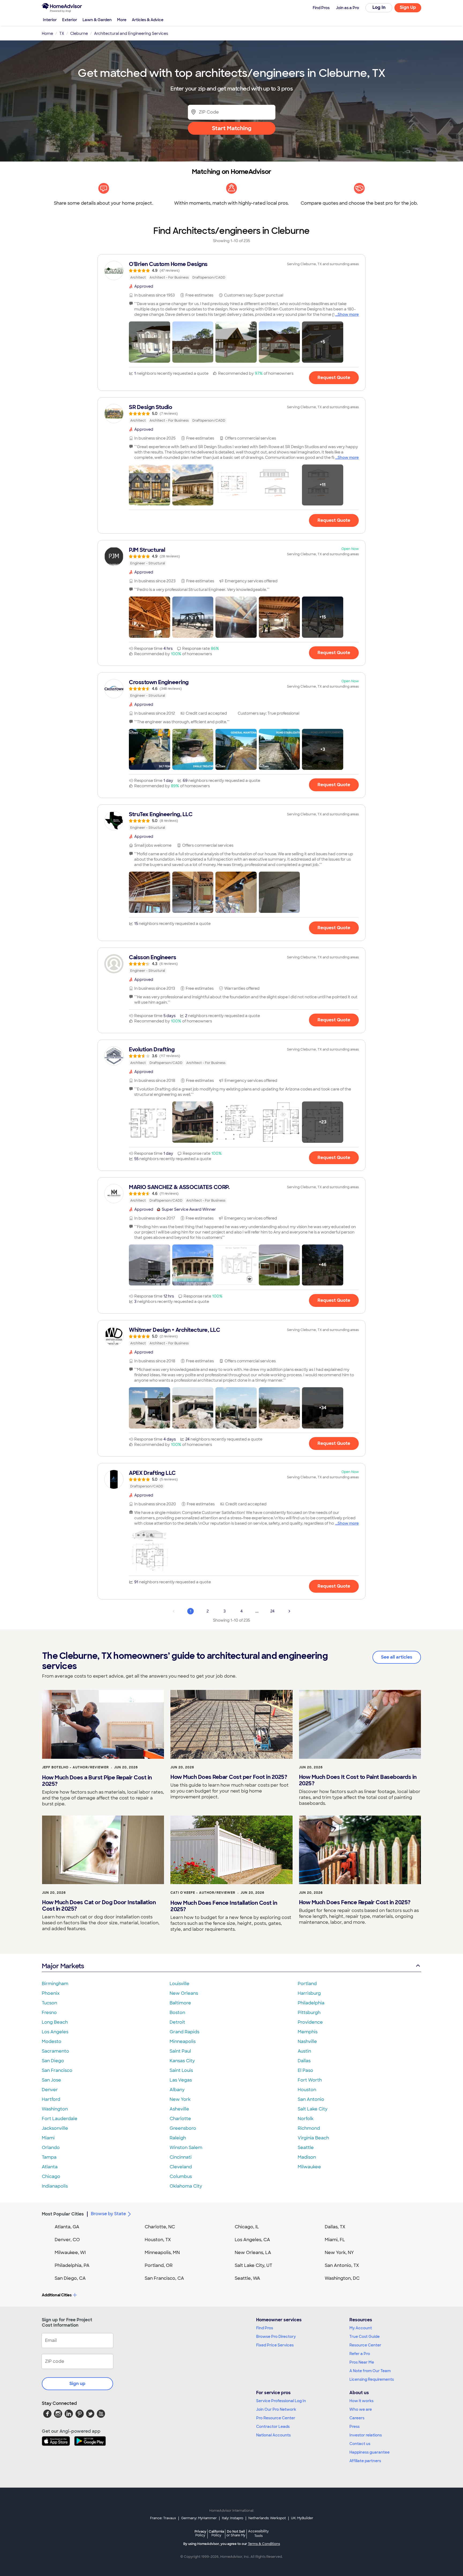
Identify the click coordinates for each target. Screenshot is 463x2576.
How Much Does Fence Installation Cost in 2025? (224, 1906)
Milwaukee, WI (70, 2253)
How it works (361, 2401)
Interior (50, 20)
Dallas (304, 2061)
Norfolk (306, 2119)
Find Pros (265, 2328)
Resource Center (365, 2345)
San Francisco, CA (164, 2278)
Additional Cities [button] (57, 2295)
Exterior (70, 20)
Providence (310, 2022)
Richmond (309, 2128)
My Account (361, 2328)
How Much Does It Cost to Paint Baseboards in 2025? (358, 1780)
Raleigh (178, 2138)
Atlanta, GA (67, 2227)
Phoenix (51, 1993)
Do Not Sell (236, 2533)
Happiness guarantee (369, 2452)
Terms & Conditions (264, 2544)
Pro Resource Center (276, 2418)
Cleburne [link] (79, 33)
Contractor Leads (273, 2427)
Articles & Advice (148, 20)
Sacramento (55, 2051)
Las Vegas (181, 2080)
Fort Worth (310, 2080)
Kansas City (182, 2061)
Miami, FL (335, 2240)
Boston (177, 2013)
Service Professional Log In (281, 2401)
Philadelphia (311, 2003)
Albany (177, 2090)
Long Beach (55, 2022)
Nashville (307, 2041)
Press (354, 2427)
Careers (357, 2418)
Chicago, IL (247, 2227)
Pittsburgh (309, 2013)
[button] (150, 342)
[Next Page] (289, 1611)
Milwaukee (309, 2167)
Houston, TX (158, 2240)
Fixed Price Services (275, 2345)
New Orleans (184, 1993)
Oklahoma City (186, 2186)
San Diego (53, 2061)
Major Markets (63, 1966)
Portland (307, 1984)
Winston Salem (186, 2148)
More (122, 20)
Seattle (306, 2148)
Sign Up (408, 7)
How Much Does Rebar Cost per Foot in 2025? (229, 1777)
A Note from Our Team (370, 2371)
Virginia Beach (313, 2138)
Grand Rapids (184, 2032)
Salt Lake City (313, 2109)
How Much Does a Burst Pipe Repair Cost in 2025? (97, 1781)
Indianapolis (55, 2186)
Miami (48, 2138)
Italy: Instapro (233, 2518)
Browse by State (108, 2214)
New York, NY (339, 2253)
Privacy (200, 2533)
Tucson (49, 2003)
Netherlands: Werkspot (267, 2518)
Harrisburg (309, 1993)
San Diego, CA (70, 2278)
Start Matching (232, 128)
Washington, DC (342, 2278)
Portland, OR (159, 2265)
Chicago (51, 2176)
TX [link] (62, 33)
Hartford (51, 2099)
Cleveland (181, 2167)
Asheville (179, 2109)
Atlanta (50, 2167)
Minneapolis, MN (162, 2253)
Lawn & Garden (97, 20)
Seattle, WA (247, 2278)
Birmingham (55, 1984)
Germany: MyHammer (199, 2518)
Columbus (181, 2176)
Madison (307, 2157)
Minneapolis (183, 2041)
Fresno (49, 2013)
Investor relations (366, 2435)
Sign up (77, 2384)
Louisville (180, 1984)
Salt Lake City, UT (253, 2265)
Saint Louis (181, 2070)
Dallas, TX (335, 2227)
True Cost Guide (365, 2337)
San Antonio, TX (342, 2265)
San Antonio (311, 2099)
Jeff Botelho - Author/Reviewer (75, 1767)
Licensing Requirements (372, 2379)
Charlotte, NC (160, 2227)
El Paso (305, 2070)
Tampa (49, 2157)
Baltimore (180, 2003)
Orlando (51, 2148)
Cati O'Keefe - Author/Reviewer (203, 1893)
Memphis (308, 2032)
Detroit (177, 2022)
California (216, 2533)
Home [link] (47, 33)
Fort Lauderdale (60, 2119)
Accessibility (258, 2534)
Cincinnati (181, 2157)
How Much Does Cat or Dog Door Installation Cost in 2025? (99, 1906)
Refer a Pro (360, 2354)
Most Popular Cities (63, 2214)
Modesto (52, 2041)
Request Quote (334, 378)
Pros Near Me (362, 2362)
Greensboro (183, 2128)
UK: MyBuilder (302, 2518)
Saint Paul (180, 2051)
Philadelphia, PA (72, 2265)
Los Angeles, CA (252, 2240)
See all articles (397, 1657)
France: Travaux (163, 2518)
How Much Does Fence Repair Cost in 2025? (355, 1902)
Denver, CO (67, 2240)
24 (272, 1611)
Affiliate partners (365, 2461)
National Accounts (273, 2435)
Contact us (360, 2444)
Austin (304, 2051)
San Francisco (57, 2070)
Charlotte (180, 2119)
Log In (379, 7)
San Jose (51, 2080)
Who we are (361, 2409)
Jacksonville (55, 2128)
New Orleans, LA (253, 2253)
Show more (348, 314)
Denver (50, 2090)
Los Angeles (55, 2032)
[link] (231, 271)
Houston (307, 2090)
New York (180, 2099)
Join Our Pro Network (276, 2409)
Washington (55, 2109)
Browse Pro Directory (276, 2337)
